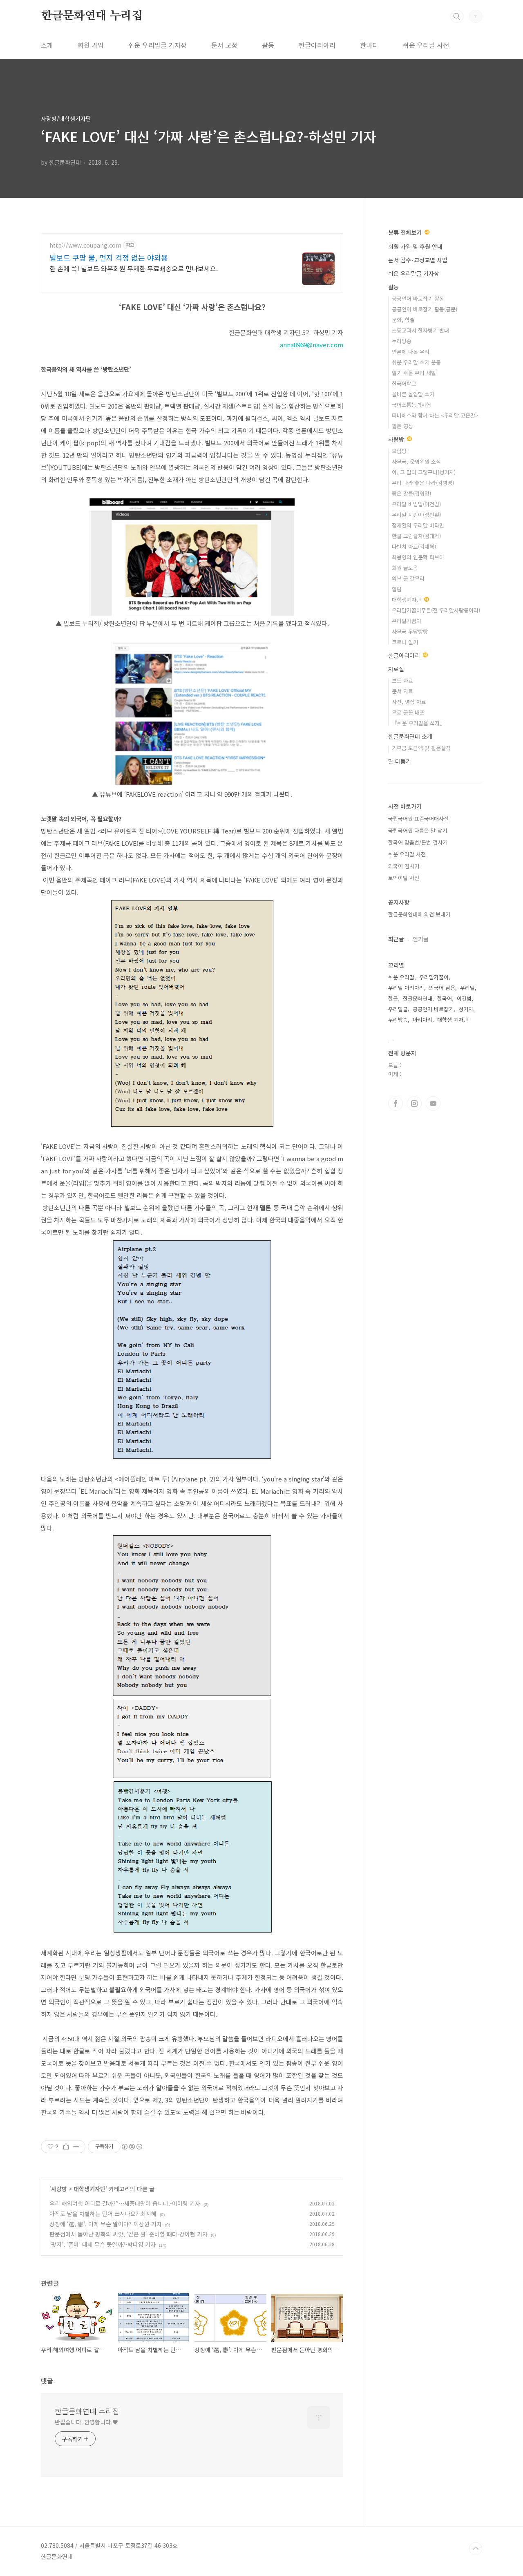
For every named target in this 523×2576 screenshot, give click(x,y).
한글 (393, 998)
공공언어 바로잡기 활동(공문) (425, 309)
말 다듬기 (400, 761)
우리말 (467, 988)
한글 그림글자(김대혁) (416, 536)
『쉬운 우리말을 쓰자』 (418, 723)
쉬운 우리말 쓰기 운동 (416, 362)
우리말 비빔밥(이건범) (416, 504)
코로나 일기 (405, 642)
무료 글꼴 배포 (408, 712)
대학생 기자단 (453, 1020)
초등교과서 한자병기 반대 (420, 330)
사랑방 (59, 2189)
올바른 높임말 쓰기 (413, 394)
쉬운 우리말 (401, 977)
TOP (476, 2549)
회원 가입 (91, 45)
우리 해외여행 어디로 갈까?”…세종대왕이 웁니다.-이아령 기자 (125, 2203)
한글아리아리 (317, 45)
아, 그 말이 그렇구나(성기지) (424, 472)
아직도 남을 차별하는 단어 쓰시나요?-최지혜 (103, 2214)
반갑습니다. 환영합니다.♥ (86, 2422)
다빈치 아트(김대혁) (414, 546)
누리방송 (402, 341)
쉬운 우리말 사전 (426, 45)
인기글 (421, 939)
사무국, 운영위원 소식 (416, 461)
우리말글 (398, 1009)
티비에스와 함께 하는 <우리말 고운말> (435, 415)
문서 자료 (402, 691)
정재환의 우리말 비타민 (418, 525)
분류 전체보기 (406, 232)
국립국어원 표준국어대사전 (418, 819)
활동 (268, 45)
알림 (397, 589)
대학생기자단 (89, 2189)
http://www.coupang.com (85, 245)
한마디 (369, 45)
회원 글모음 (405, 568)
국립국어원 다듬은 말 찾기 (418, 830)
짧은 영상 (402, 426)
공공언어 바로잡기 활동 (418, 298)
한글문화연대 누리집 (92, 16)
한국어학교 (404, 383)
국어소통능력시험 (411, 405)
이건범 (464, 998)
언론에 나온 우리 (411, 352)
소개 (47, 45)
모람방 (399, 451)
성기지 (466, 1009)
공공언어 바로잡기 (433, 1009)
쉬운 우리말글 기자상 (158, 45)
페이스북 (396, 1104)
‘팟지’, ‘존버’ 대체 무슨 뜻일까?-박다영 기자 (103, 2244)
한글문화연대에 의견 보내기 (419, 914)
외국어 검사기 (404, 866)
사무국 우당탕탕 (410, 631)
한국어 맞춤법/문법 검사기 (418, 842)
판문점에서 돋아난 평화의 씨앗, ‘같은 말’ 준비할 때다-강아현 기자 (129, 2234)
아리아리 (422, 1020)
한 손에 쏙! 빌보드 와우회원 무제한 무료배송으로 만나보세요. (134, 268)
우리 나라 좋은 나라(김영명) (423, 483)
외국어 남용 (442, 988)
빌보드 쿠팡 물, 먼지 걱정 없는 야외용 (109, 257)
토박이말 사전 (404, 878)
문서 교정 (224, 45)
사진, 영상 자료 (409, 702)
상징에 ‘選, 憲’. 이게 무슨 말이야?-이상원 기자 (106, 2224)
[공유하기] (66, 2147)
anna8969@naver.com (312, 345)
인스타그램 (414, 1104)
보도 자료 (402, 680)
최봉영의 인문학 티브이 (418, 557)
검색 (457, 16)
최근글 (396, 939)
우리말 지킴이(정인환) (416, 515)
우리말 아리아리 (406, 988)
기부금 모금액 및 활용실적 (421, 748)
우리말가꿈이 (407, 621)
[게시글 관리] (76, 2147)
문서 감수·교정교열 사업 (418, 260)
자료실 (396, 669)
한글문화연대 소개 (410, 736)
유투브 (433, 1104)
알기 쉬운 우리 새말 (414, 373)
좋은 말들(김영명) (411, 493)
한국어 (445, 998)
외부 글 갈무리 (408, 578)
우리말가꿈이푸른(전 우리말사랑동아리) (436, 610)
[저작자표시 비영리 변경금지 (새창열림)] (132, 2147)
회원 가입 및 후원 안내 (415, 246)
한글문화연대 (418, 998)
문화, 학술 (403, 320)
